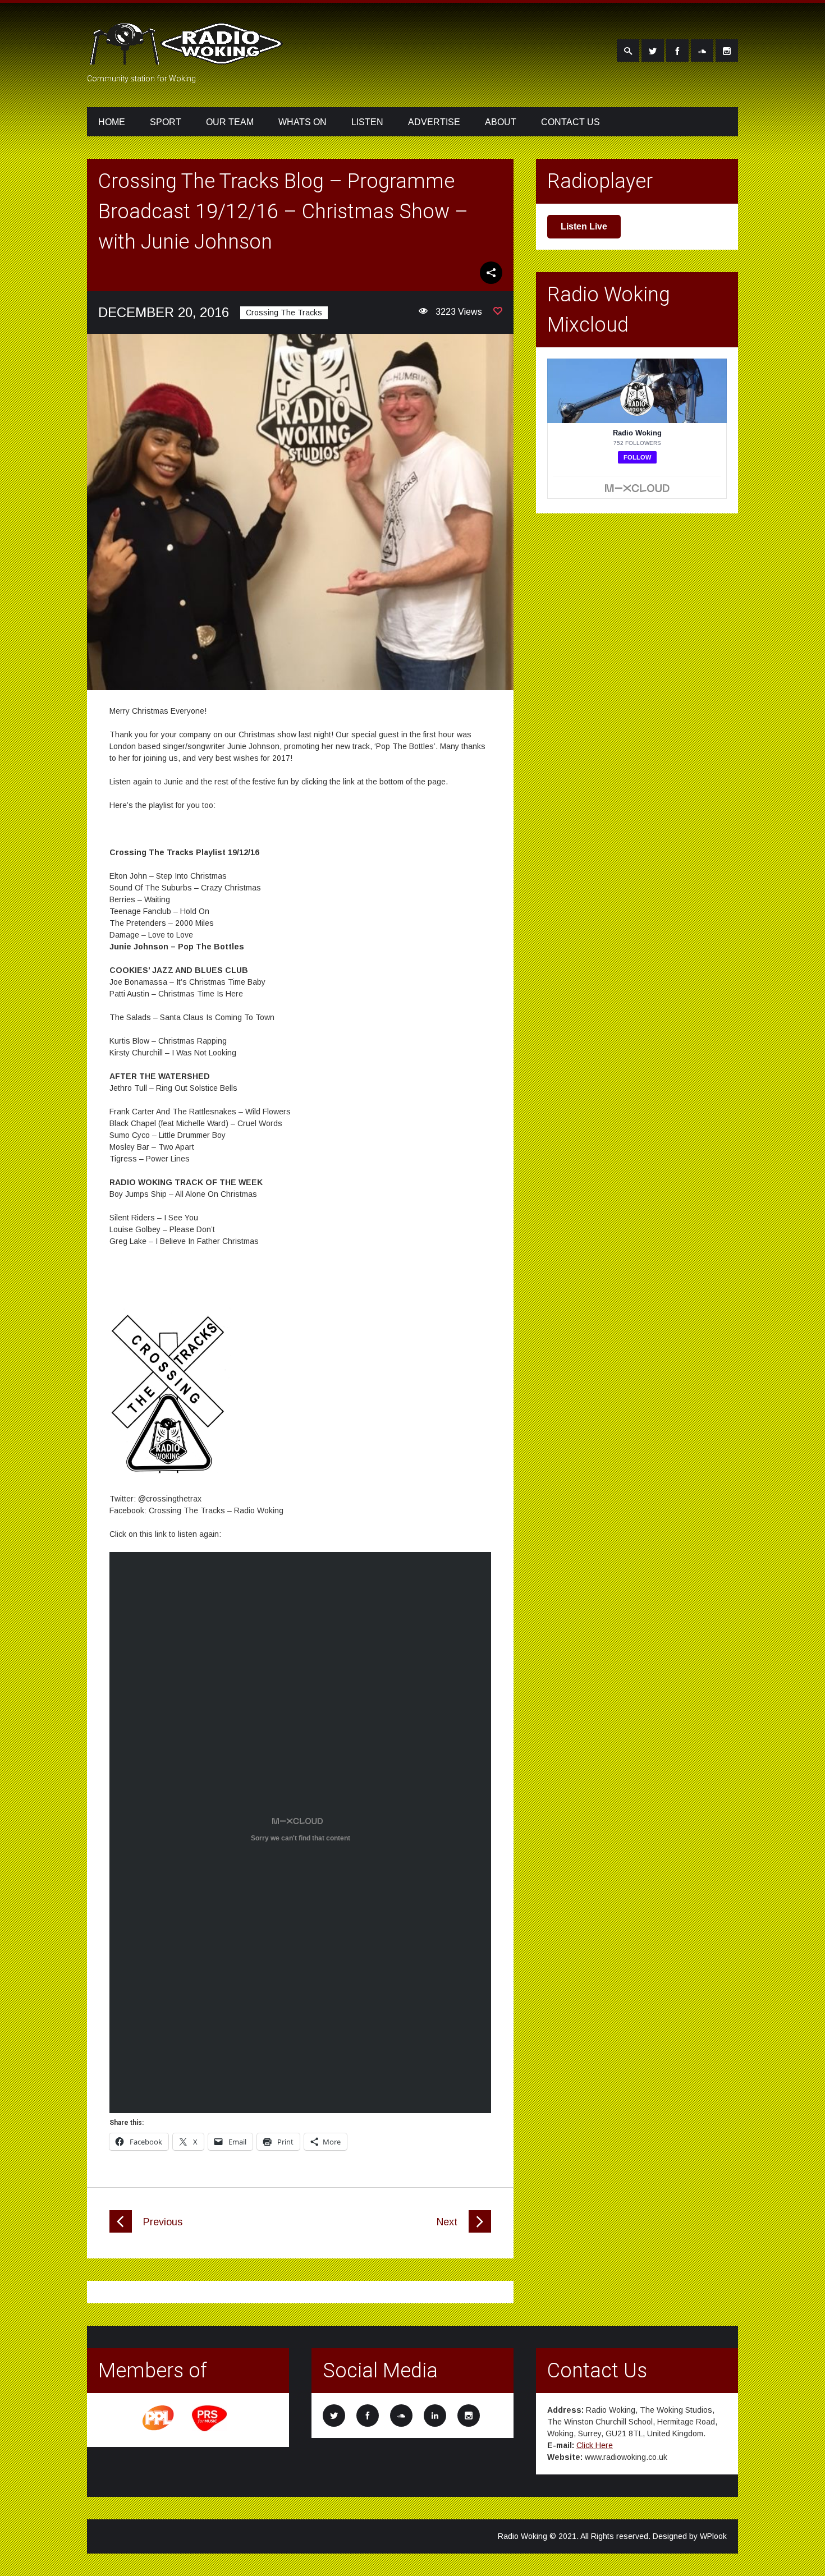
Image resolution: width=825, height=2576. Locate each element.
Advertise (434, 122)
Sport (166, 122)
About (501, 122)
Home (112, 122)
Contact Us (570, 122)
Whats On (302, 122)
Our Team (230, 122)
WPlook (713, 2536)
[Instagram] (727, 50)
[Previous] (121, 2230)
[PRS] (210, 2430)
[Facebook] (677, 50)
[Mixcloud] (702, 50)
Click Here (595, 2445)
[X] (653, 50)
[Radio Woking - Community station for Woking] (188, 58)
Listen (367, 122)
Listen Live (584, 226)
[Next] (480, 2230)
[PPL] (159, 2430)
